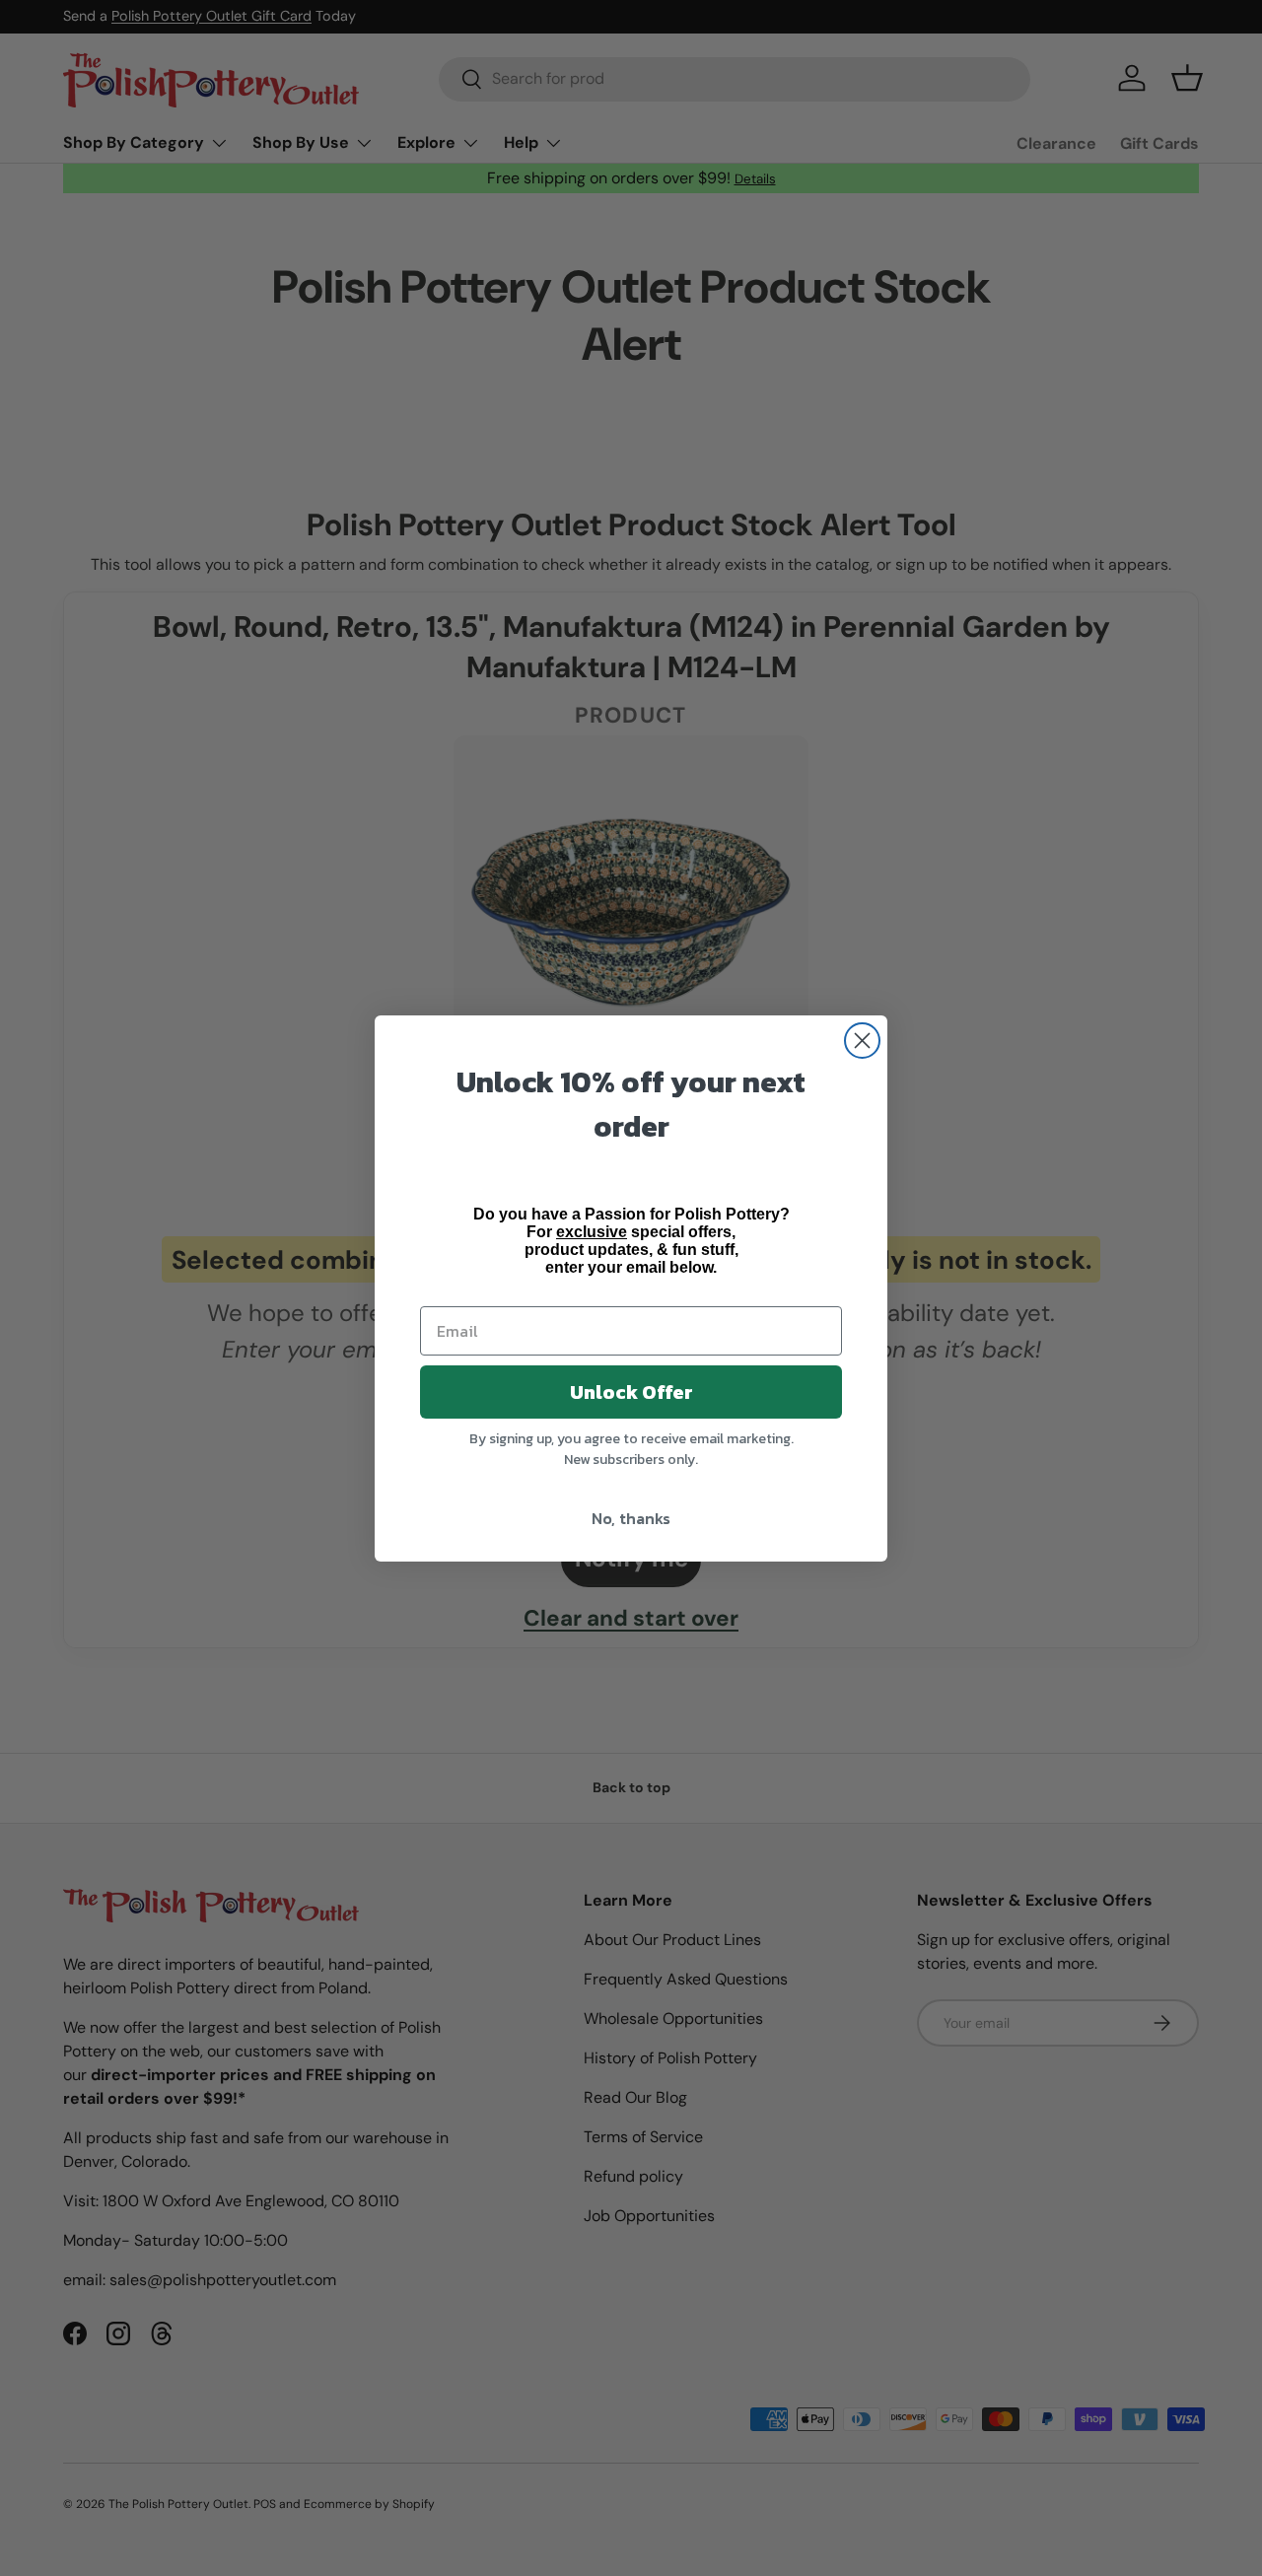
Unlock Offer (631, 1392)
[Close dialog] (862, 1041)
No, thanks (631, 1518)
